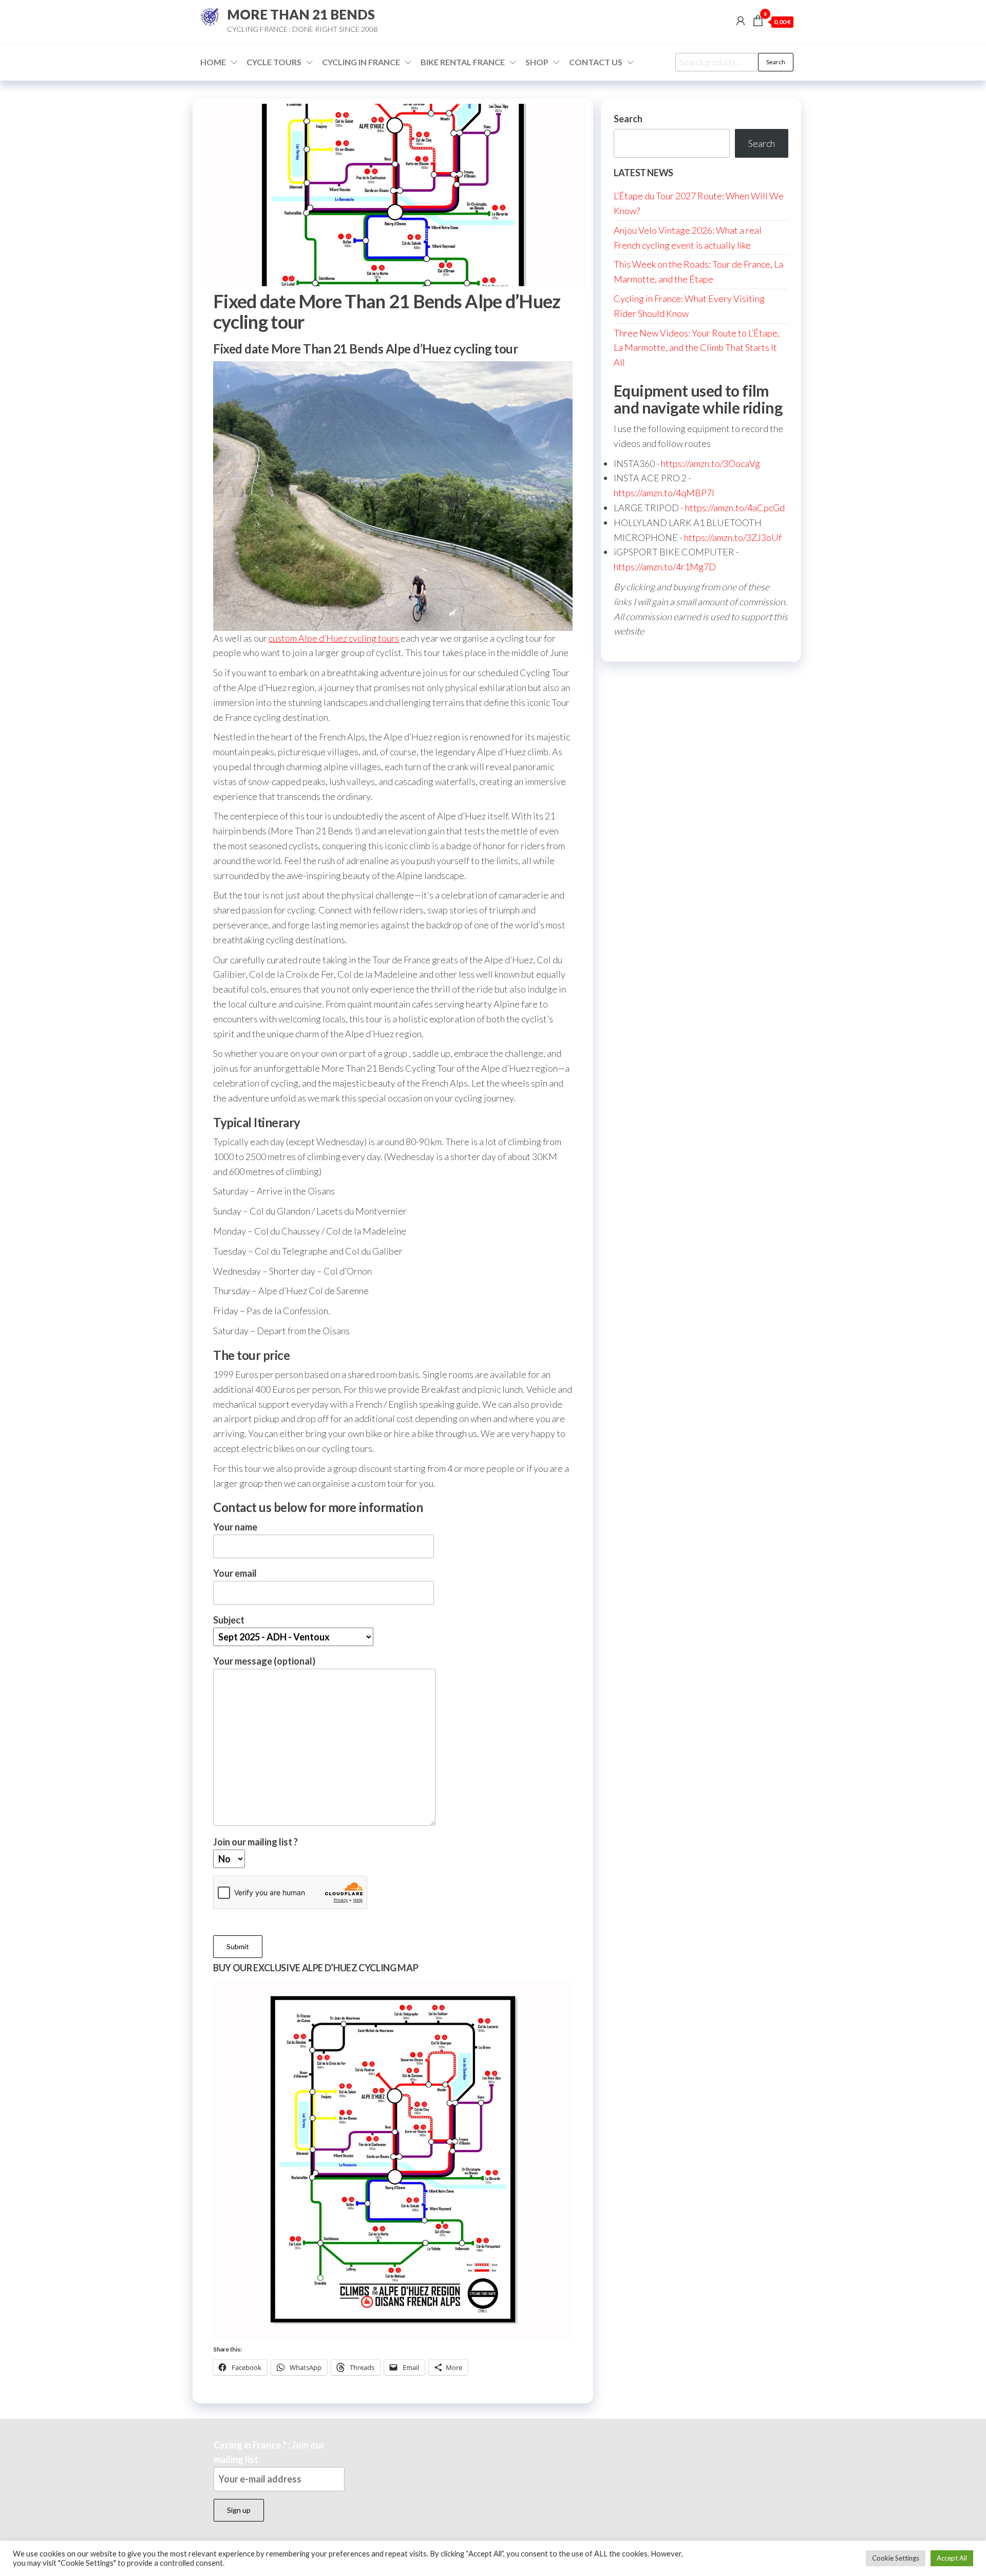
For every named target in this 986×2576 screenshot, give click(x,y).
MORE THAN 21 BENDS (301, 14)
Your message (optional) (264, 1661)
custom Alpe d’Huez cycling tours (334, 638)
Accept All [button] (952, 2558)
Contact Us (596, 62)
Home (213, 62)
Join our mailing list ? (255, 1842)
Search (776, 62)
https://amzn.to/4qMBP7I (664, 493)
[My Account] (741, 21)
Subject (229, 1620)
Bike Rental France (463, 62)
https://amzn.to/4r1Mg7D (665, 567)
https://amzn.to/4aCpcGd (735, 508)
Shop (537, 62)
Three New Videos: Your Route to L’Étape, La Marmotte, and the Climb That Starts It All (697, 348)
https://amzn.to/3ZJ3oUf (733, 537)
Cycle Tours (274, 62)
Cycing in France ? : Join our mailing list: (269, 2452)
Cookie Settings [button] (896, 2558)
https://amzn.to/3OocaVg (710, 463)
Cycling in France (361, 62)
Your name (235, 1527)
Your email (235, 1573)
